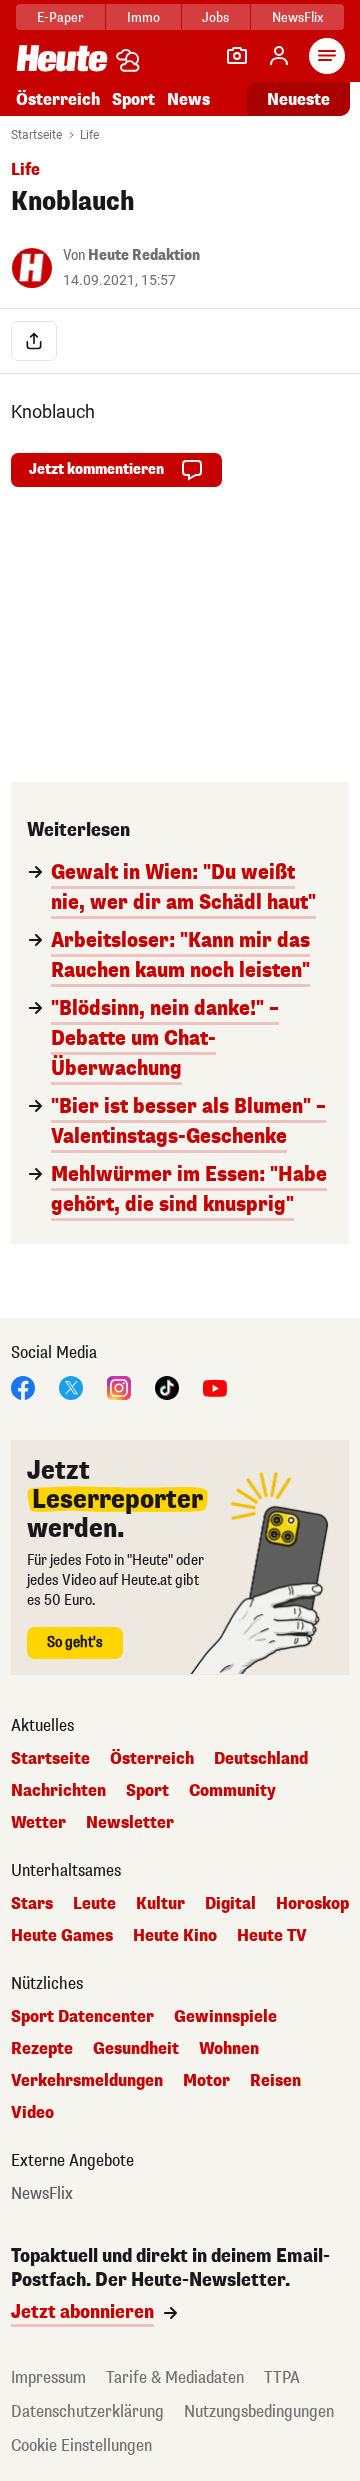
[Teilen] (34, 341)
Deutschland (261, 1759)
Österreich (58, 99)
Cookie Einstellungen (81, 2445)
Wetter (38, 1823)
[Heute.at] (62, 57)
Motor (206, 2081)
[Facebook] (23, 1386)
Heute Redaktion (144, 255)
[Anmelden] (279, 56)
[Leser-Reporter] (237, 56)
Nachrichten (58, 1791)
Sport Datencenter (82, 2017)
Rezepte (42, 2049)
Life (89, 135)
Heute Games (62, 1936)
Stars (32, 1904)
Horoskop (312, 1904)
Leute (94, 1904)
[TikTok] (167, 1386)
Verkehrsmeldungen (87, 2081)
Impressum (48, 2377)
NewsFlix (297, 17)
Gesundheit (136, 2049)
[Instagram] (119, 1386)
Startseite (36, 135)
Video (32, 2113)
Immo (143, 17)
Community (232, 1791)
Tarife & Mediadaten (175, 2377)
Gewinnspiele (225, 2017)
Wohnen (229, 2049)
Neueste (298, 99)
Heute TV (272, 1936)
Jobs (215, 17)
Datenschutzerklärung (87, 2411)
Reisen (275, 2081)
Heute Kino (175, 1936)
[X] (71, 1386)
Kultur (160, 1904)
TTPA (282, 2377)
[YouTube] (215, 1386)
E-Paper (60, 17)
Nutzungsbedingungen (259, 2411)
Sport (133, 99)
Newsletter (130, 1823)
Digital (230, 1904)
